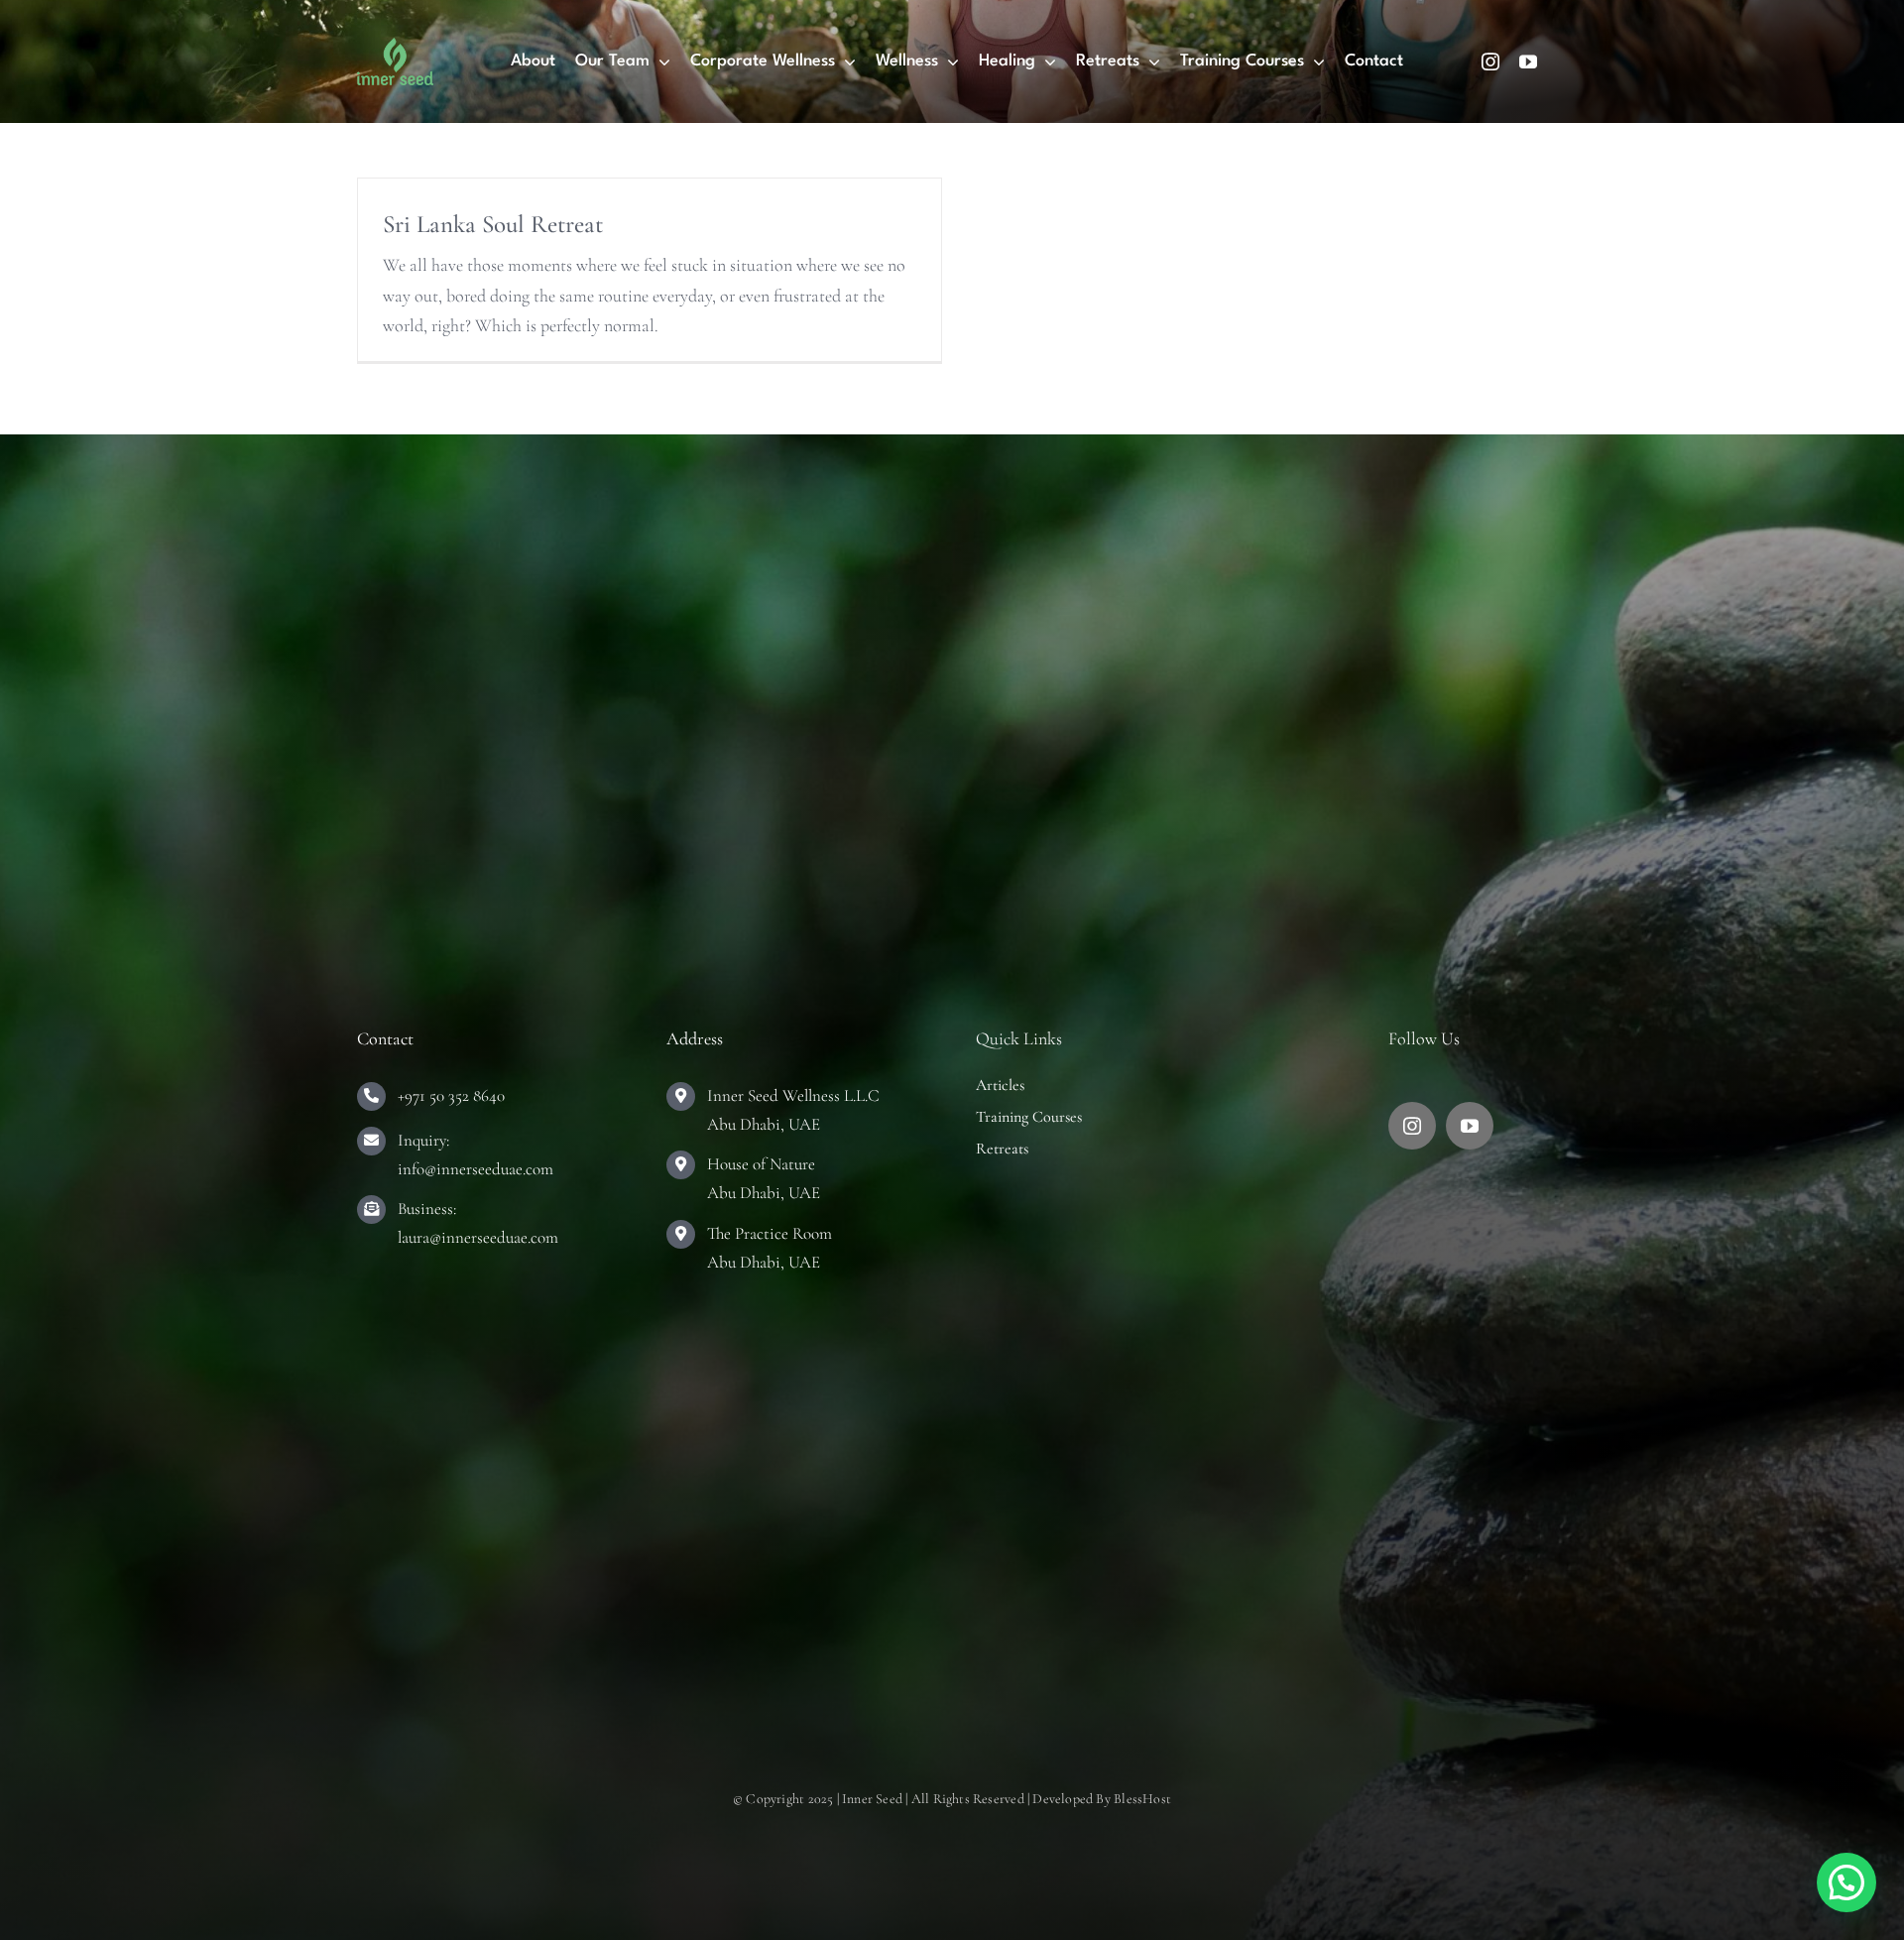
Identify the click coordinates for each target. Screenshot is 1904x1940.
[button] (1846, 1882)
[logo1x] (395, 47)
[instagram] (1490, 61)
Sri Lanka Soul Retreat (493, 224)
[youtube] (1528, 61)
